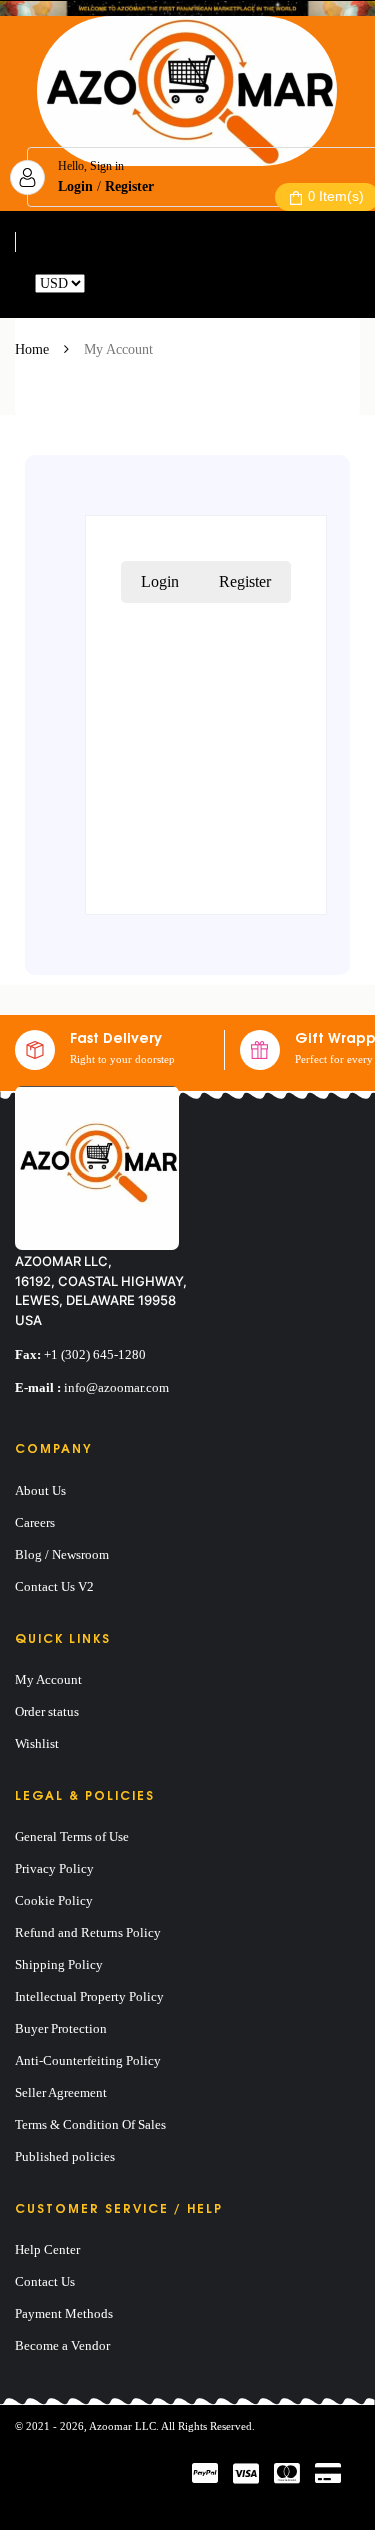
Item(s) (336, 196)
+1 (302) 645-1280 (95, 1354)
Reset (104, 283)
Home (32, 349)
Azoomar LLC (122, 2426)
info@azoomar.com (116, 1387)
